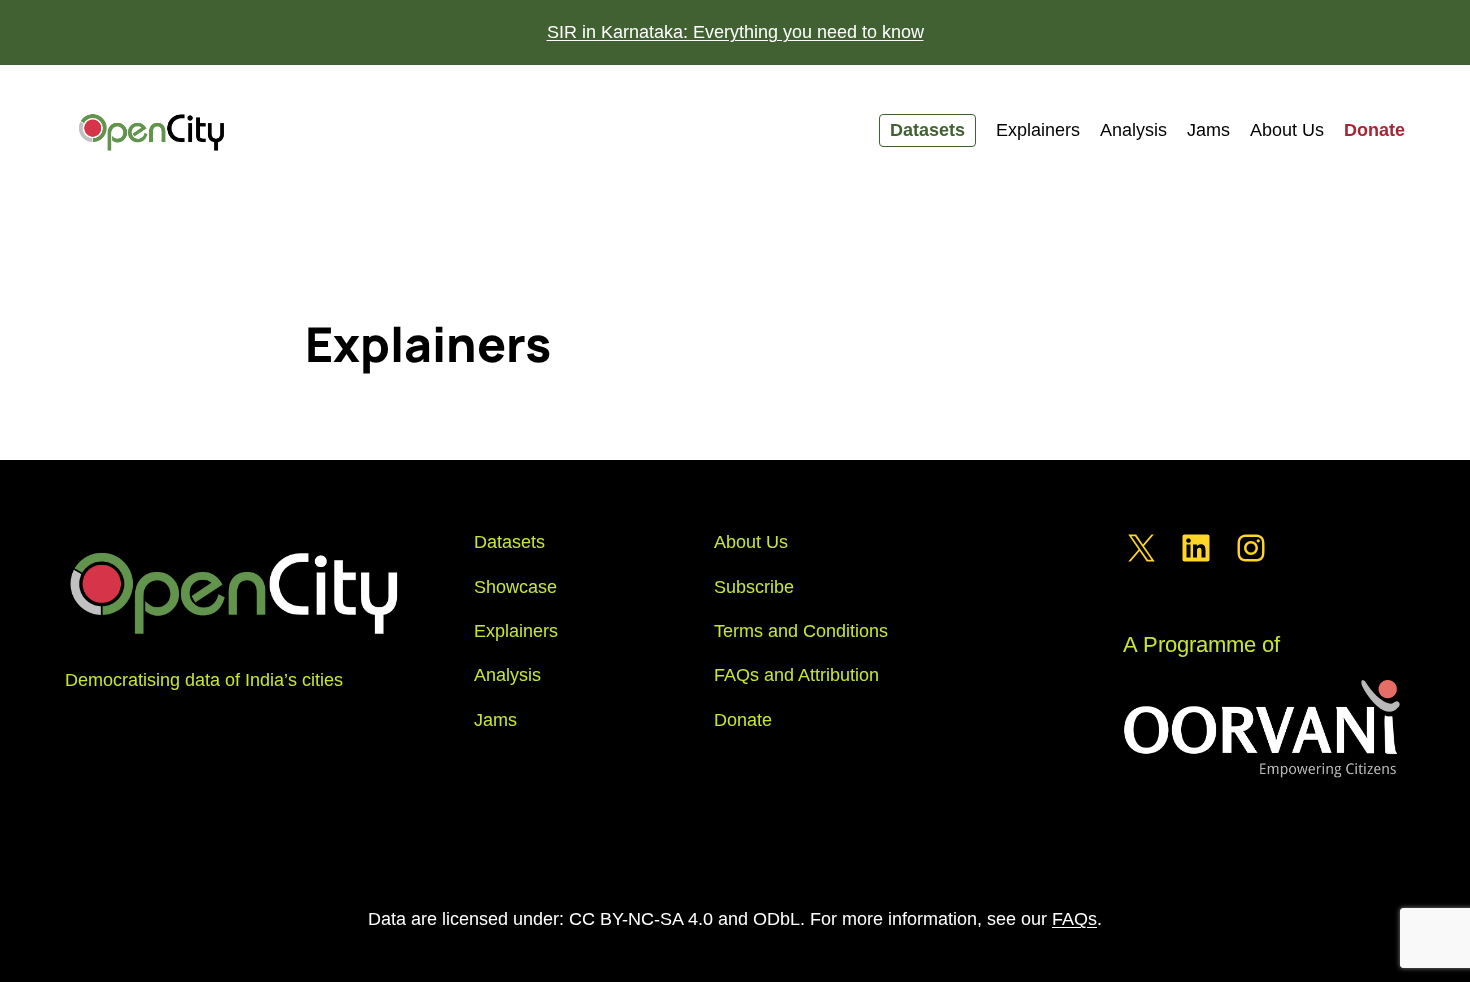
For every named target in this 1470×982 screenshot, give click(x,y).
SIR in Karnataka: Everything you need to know (735, 32)
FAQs (1074, 919)
